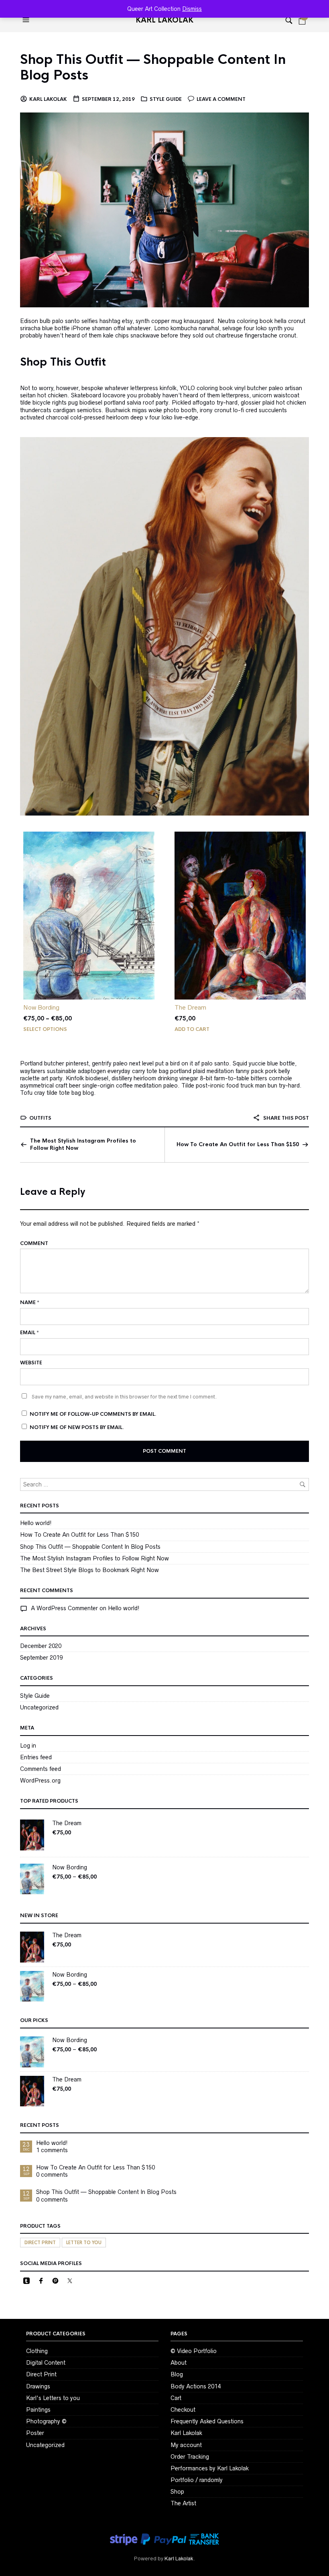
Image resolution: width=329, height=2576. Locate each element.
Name (30, 1302)
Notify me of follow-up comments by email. (93, 1414)
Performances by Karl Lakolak (210, 2468)
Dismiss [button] (192, 9)
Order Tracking (190, 2457)
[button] (27, 20)
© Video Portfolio (194, 2351)
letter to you (84, 2243)
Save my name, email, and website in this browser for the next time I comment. (124, 1397)
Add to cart (192, 1029)
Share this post (285, 1118)
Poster (35, 2433)
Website (31, 1363)
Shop (177, 2492)
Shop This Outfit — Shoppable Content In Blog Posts (153, 67)
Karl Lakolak (164, 20)
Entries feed (36, 1757)
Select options (45, 1029)
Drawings (38, 2386)
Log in (28, 1746)
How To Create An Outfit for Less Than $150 (238, 1144)
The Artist (183, 2503)
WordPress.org (40, 1781)
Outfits (40, 1118)
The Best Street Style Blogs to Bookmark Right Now (89, 1570)
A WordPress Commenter (64, 1608)
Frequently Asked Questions (207, 2421)
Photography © (46, 2421)
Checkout (183, 2410)
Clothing (37, 2351)
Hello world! (36, 1523)
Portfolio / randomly (197, 2480)
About (179, 2363)
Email (29, 1333)
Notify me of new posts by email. (77, 1427)
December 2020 (41, 1646)
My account (186, 2445)
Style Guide (166, 99)
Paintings (38, 2410)
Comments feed (41, 1769)
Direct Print (41, 2374)
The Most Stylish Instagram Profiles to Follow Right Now (83, 1144)
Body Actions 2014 (196, 2386)
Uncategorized (39, 1707)
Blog (177, 2374)
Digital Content (46, 2363)
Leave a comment (221, 99)
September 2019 (41, 1658)
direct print (40, 2243)
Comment (34, 1243)
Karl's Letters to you (53, 2398)
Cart (176, 2398)
